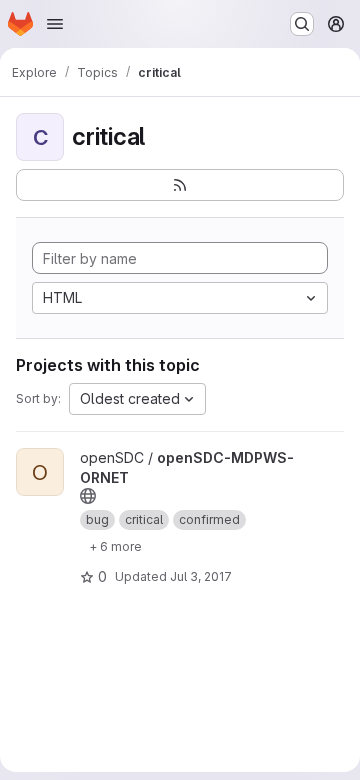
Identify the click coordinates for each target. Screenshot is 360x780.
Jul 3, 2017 (201, 576)
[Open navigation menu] (55, 24)
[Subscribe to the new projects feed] (180, 185)
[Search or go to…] (302, 24)
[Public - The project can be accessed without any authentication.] (88, 496)
